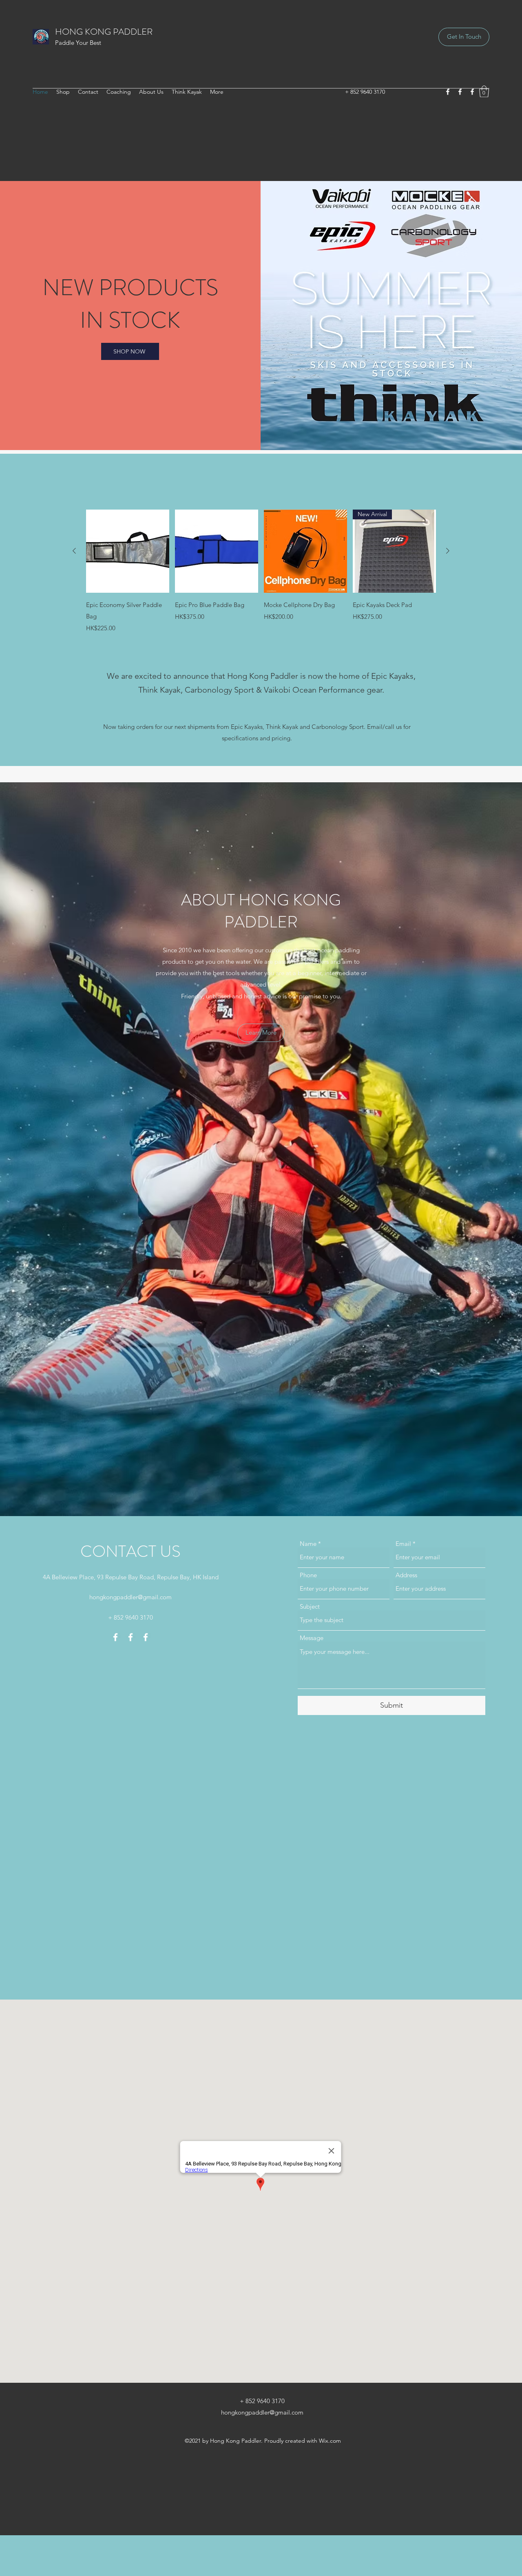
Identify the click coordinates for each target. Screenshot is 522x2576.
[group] (261, 571)
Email (403, 1544)
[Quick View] (128, 551)
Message (312, 1638)
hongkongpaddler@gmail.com (130, 1597)
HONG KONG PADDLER (104, 32)
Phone (308, 1575)
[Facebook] (448, 92)
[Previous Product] (74, 551)
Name (308, 1544)
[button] (484, 92)
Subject (310, 1606)
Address (406, 1575)
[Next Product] (448, 551)
